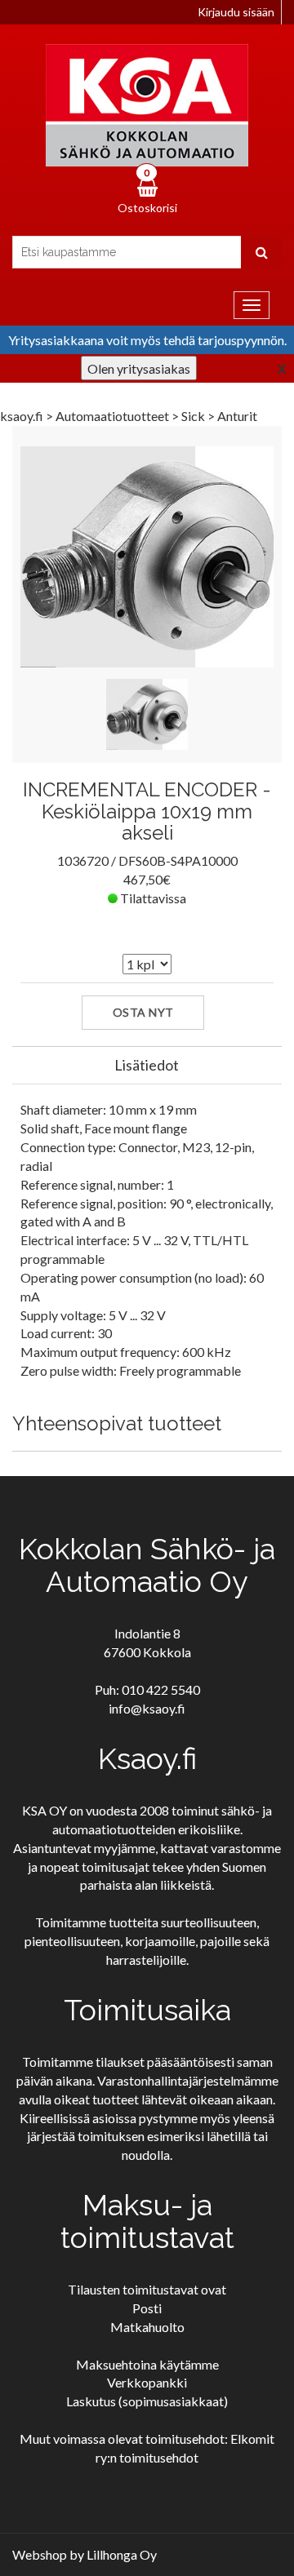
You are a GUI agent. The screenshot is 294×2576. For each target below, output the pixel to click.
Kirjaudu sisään (236, 12)
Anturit (237, 416)
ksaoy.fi (22, 416)
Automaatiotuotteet (114, 416)
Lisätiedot (147, 1065)
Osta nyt (143, 1012)
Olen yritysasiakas (139, 368)
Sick (194, 416)
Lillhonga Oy (122, 2554)
